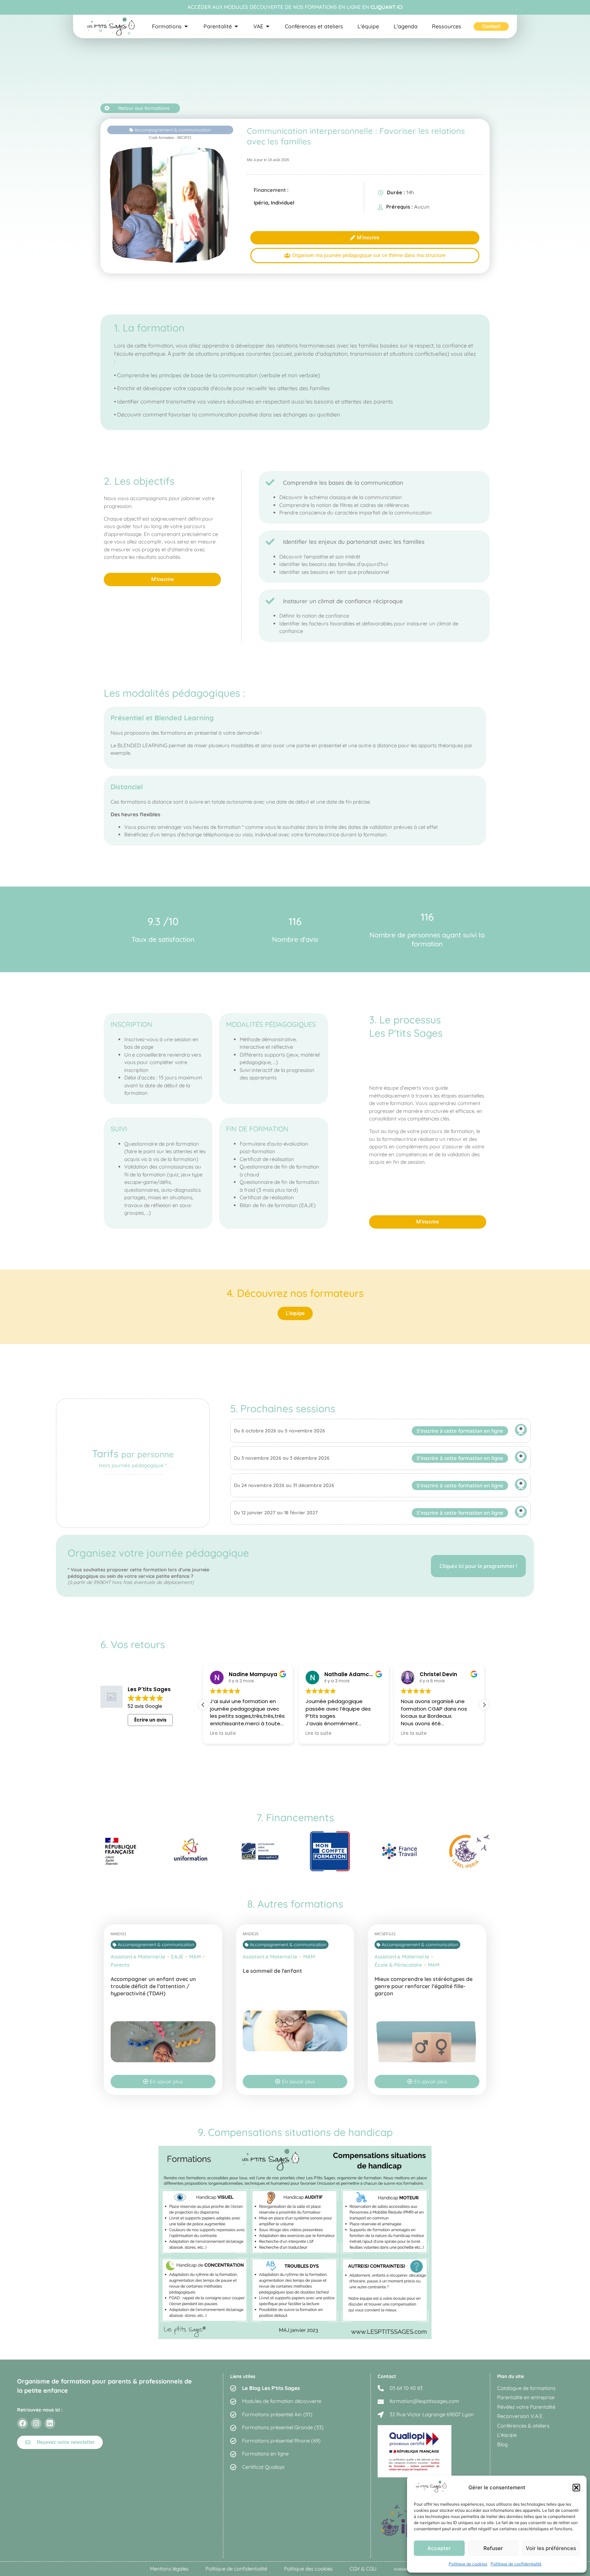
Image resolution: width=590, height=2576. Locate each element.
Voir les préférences (551, 2548)
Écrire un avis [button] (150, 1720)
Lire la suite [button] (223, 1733)
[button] (576, 2488)
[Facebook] (23, 2423)
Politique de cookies (468, 2564)
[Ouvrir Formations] (186, 26)
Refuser (493, 2548)
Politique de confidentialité (516, 2564)
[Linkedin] (50, 2423)
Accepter (439, 2548)
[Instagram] (36, 2423)
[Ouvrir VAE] (268, 26)
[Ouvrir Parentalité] (236, 26)
